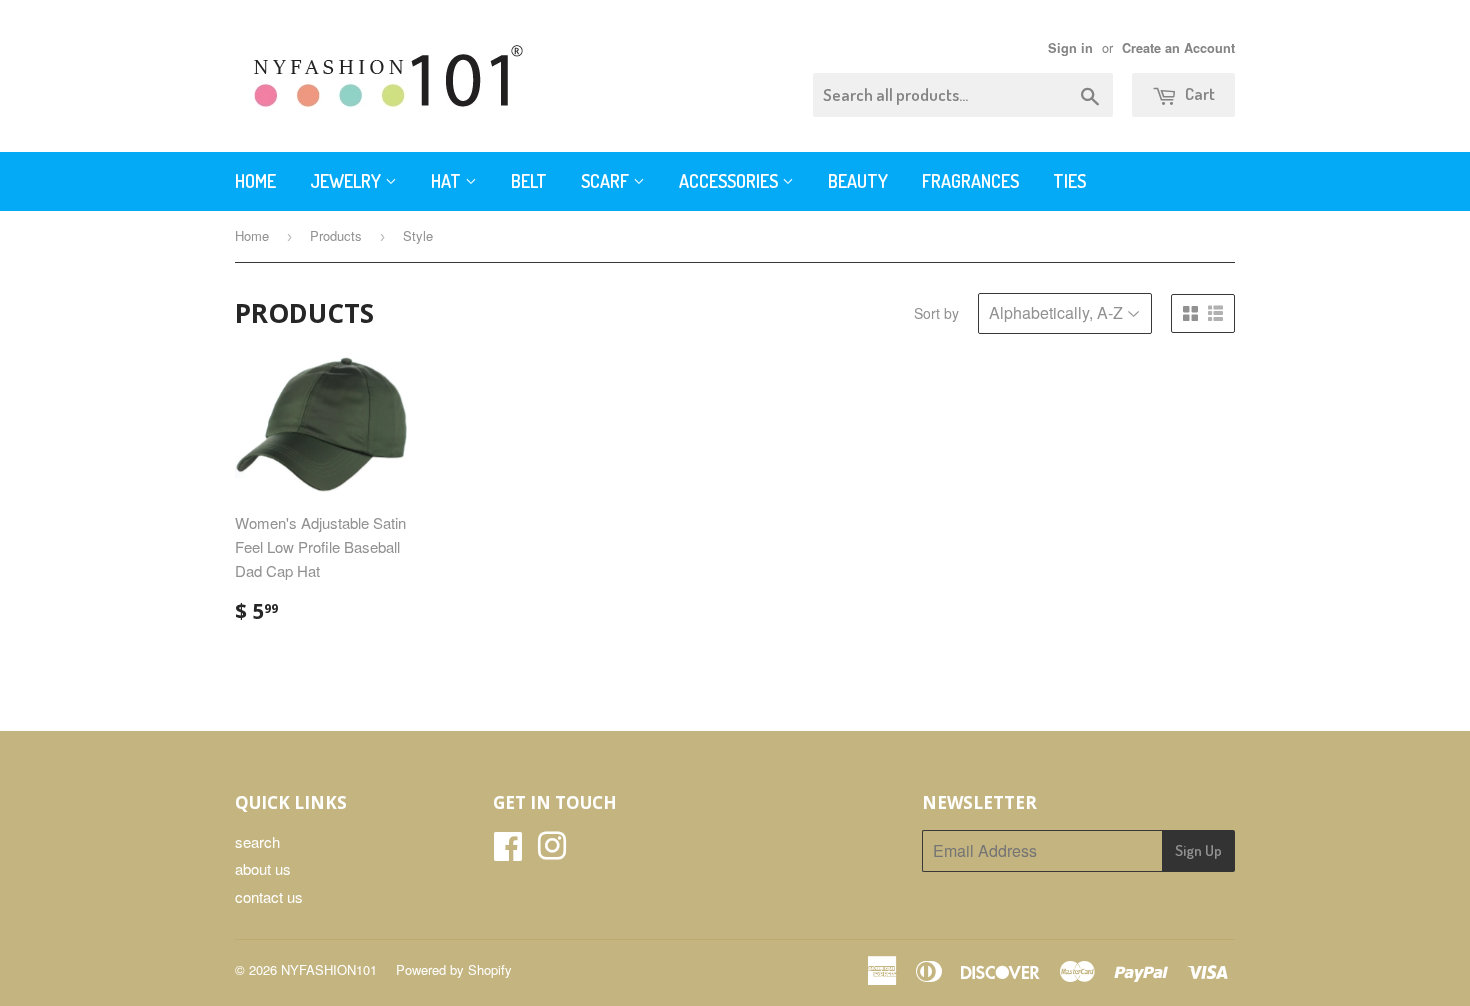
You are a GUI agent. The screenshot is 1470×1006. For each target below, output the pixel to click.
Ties (1069, 181)
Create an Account (1178, 48)
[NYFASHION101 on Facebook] (508, 851)
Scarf (607, 181)
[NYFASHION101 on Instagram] (552, 851)
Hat (448, 181)
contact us (269, 896)
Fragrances (970, 181)
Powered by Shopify (454, 969)
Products (336, 235)
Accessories (730, 181)
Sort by (936, 313)
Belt (529, 181)
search (257, 841)
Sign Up (1198, 850)
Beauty (858, 181)
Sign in (1070, 48)
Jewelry (347, 181)
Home (255, 181)
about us (263, 868)
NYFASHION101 (329, 969)
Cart (1198, 93)
